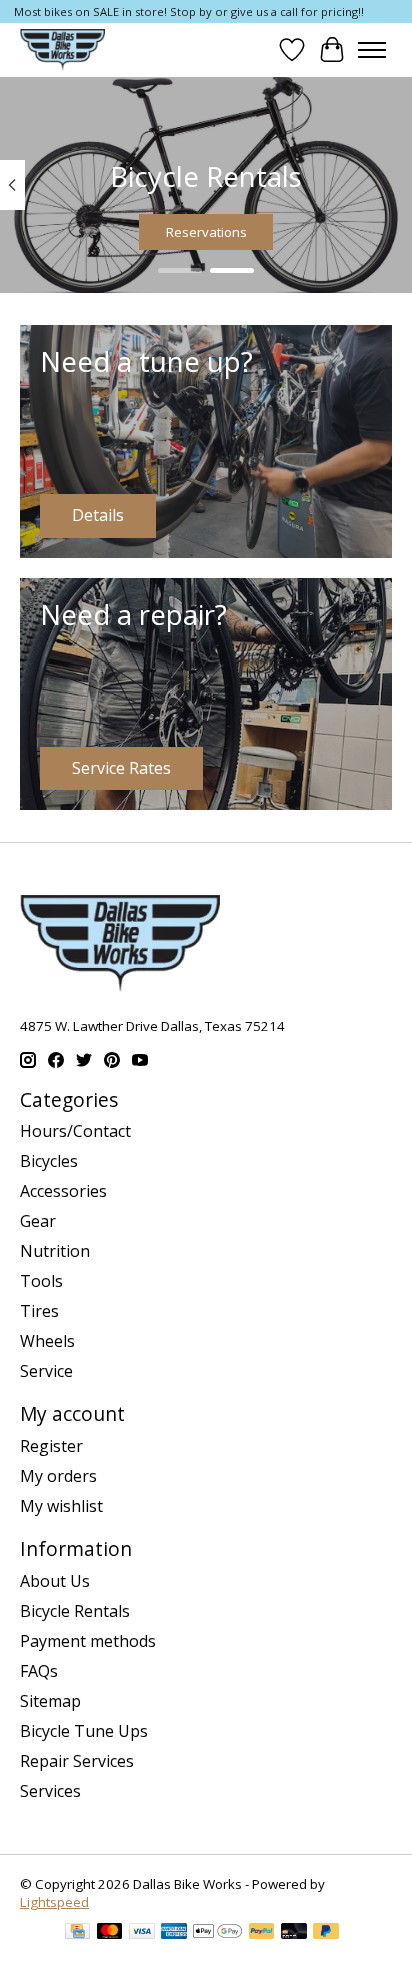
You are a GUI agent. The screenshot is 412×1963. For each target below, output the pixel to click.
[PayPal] (262, 1933)
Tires (39, 1311)
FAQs (39, 1671)
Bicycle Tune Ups (84, 1731)
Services (50, 1791)
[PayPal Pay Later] (326, 1933)
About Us (55, 1581)
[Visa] (142, 1933)
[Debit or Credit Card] (294, 1933)
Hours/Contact (75, 1131)
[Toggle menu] (372, 50)
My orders (58, 1476)
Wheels (47, 1341)
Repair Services (77, 1761)
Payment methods (88, 1641)
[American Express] (174, 1933)
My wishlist (61, 1506)
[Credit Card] (77, 1933)
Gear (38, 1221)
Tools (41, 1281)
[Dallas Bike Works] (62, 49)
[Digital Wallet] (217, 1933)
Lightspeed (54, 1902)
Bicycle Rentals (75, 1611)
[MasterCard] (110, 1933)
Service (46, 1371)
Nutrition (55, 1251)
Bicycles (49, 1161)
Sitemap (50, 1701)
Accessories (63, 1191)
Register (51, 1446)
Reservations (206, 232)
